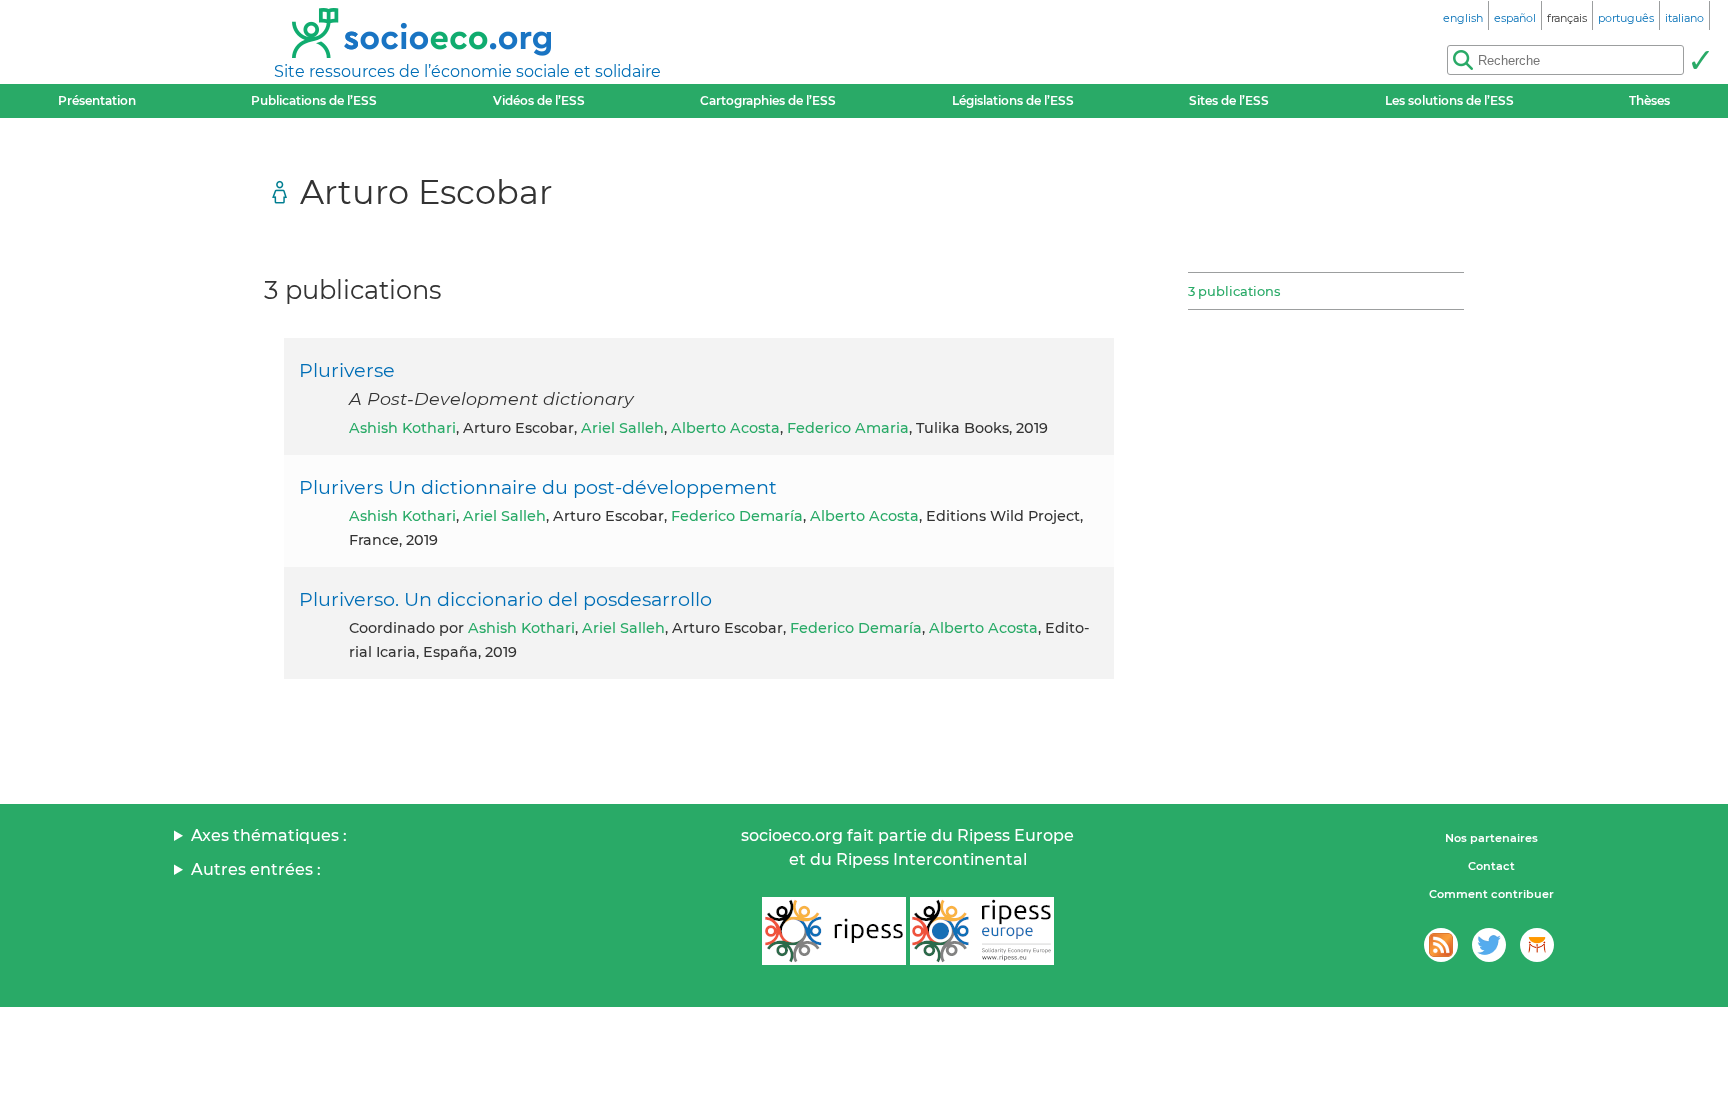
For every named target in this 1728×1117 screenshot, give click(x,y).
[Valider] (1700, 60)
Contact (1491, 866)
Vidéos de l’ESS (539, 100)
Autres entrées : (256, 869)
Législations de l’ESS (1013, 100)
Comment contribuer (1491, 894)
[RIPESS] (834, 931)
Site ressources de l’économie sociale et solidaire (467, 71)
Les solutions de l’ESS (1449, 100)
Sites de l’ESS (1229, 100)
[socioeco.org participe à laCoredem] (1537, 945)
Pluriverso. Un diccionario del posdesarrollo (505, 599)
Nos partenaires (1491, 838)
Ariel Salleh (622, 428)
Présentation (97, 100)
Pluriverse (347, 370)
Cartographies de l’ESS (768, 100)
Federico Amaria (848, 428)
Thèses (1649, 100)
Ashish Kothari (402, 428)
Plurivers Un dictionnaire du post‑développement (538, 487)
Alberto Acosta (725, 428)
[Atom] (1441, 945)
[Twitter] (1489, 945)
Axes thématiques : (269, 835)
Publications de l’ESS (314, 100)
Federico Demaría (737, 516)
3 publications (1234, 291)
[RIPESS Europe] (982, 931)
